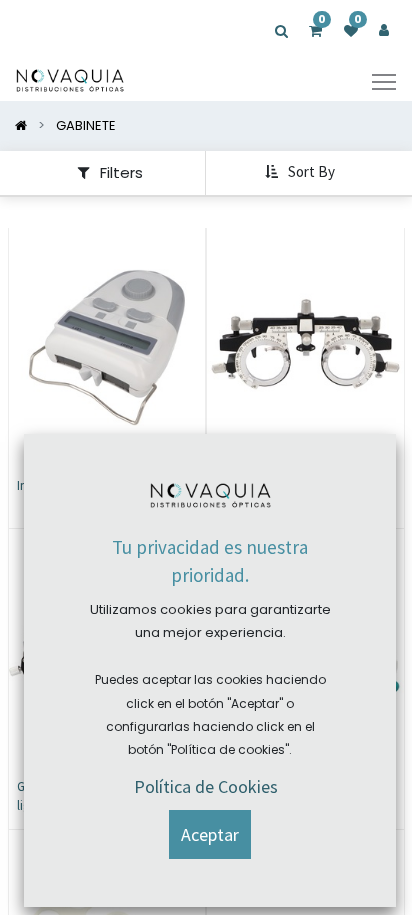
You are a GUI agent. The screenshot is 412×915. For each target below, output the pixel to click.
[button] (302, 173)
